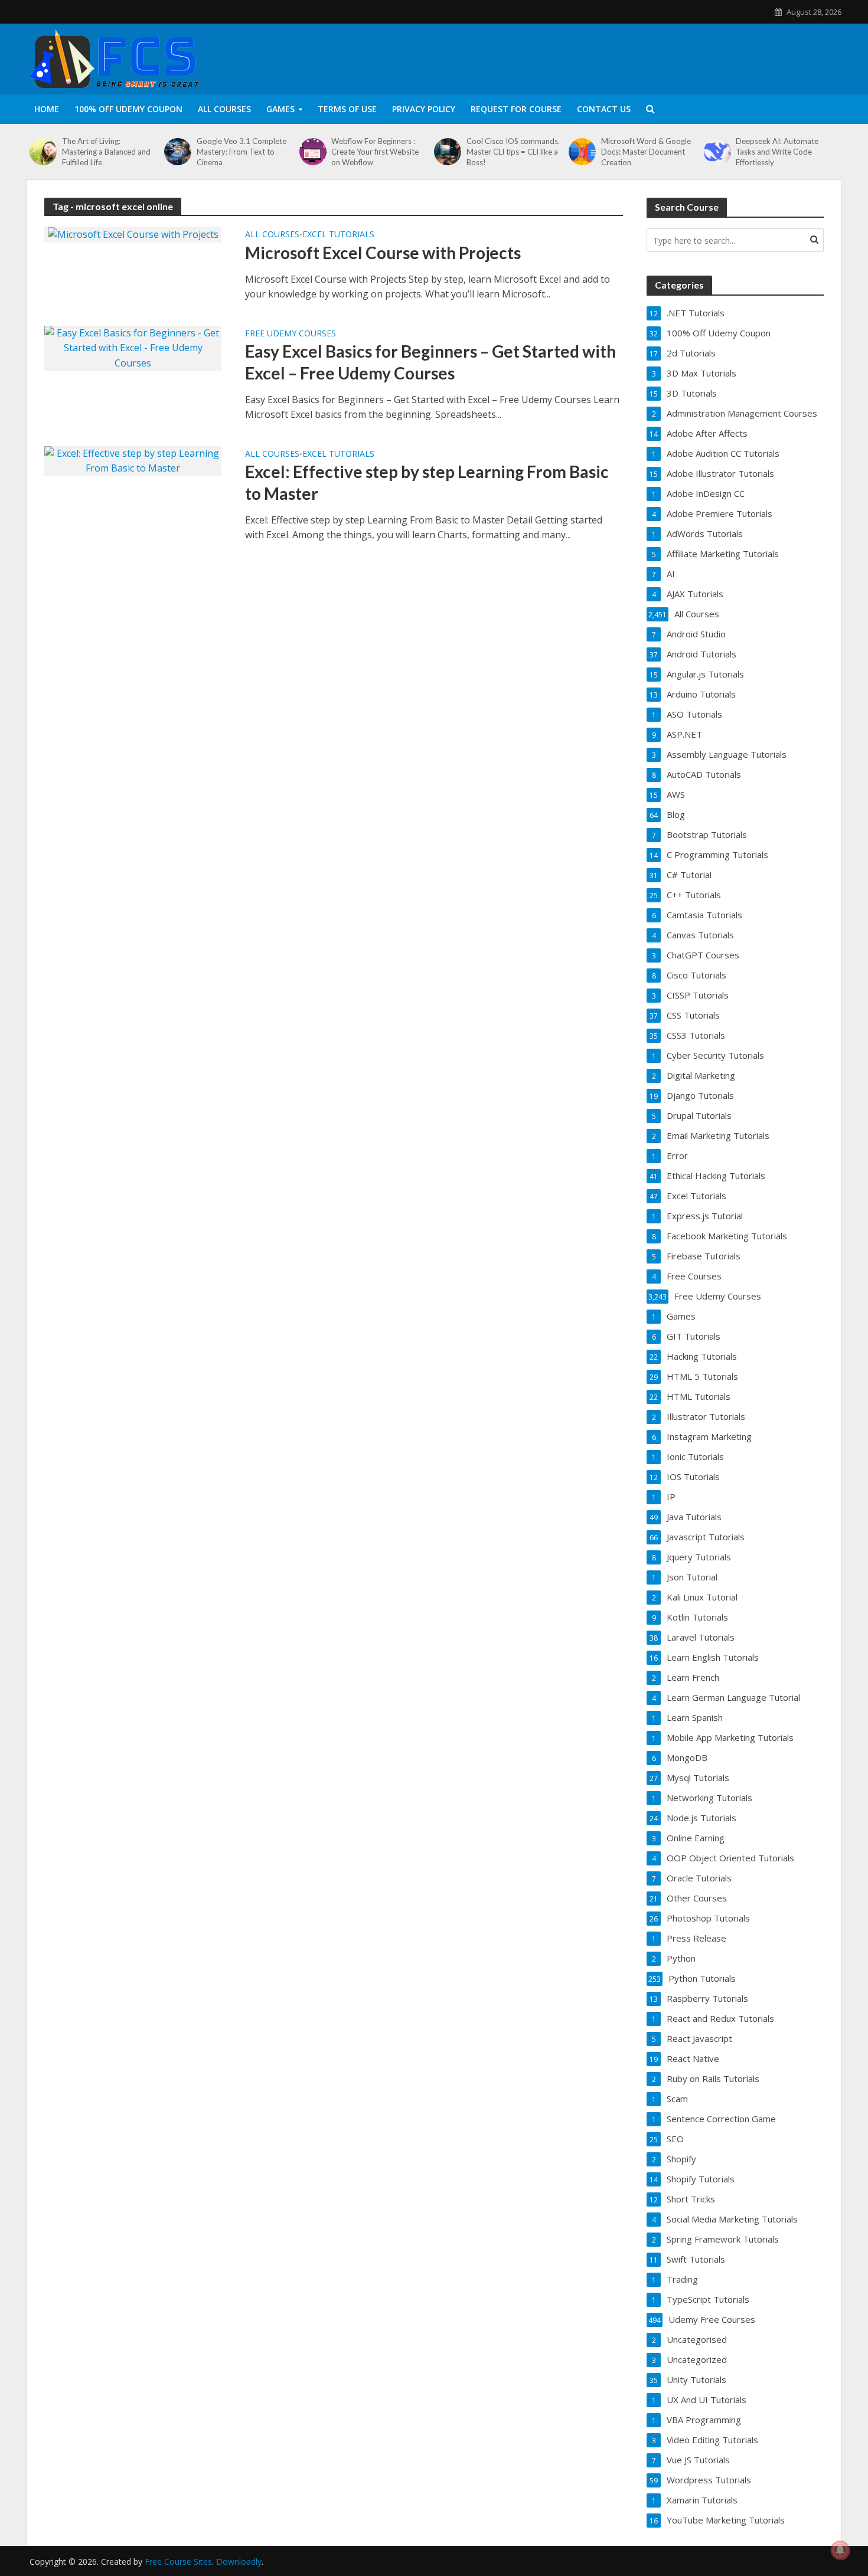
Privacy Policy (424, 109)
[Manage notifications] (840, 2550)
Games (280, 109)
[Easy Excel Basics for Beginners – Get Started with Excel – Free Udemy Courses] (133, 348)
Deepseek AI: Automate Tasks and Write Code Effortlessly (777, 152)
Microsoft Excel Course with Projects (383, 253)
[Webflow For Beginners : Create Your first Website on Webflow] (313, 152)
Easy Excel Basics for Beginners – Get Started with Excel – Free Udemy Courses (430, 362)
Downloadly (239, 2562)
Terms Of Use (347, 109)
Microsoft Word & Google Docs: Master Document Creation (646, 152)
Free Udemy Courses (291, 334)
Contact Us (604, 109)
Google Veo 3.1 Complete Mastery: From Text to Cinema (242, 152)
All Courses (224, 109)
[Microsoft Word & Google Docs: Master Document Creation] (582, 152)
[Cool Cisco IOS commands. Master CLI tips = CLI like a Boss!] (447, 152)
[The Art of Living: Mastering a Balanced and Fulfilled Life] (43, 152)
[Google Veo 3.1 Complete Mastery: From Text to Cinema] (177, 152)
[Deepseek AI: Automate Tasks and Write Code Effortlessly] (717, 152)
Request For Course (516, 109)
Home (47, 109)
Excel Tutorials (338, 235)
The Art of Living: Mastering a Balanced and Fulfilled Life (106, 152)
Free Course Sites (178, 2562)
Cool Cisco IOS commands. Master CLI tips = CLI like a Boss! (513, 152)
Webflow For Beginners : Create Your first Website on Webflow (375, 152)
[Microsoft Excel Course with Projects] (133, 234)
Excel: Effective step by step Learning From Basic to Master (427, 482)
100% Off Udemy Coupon (128, 109)
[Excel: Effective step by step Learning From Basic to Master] (133, 460)
